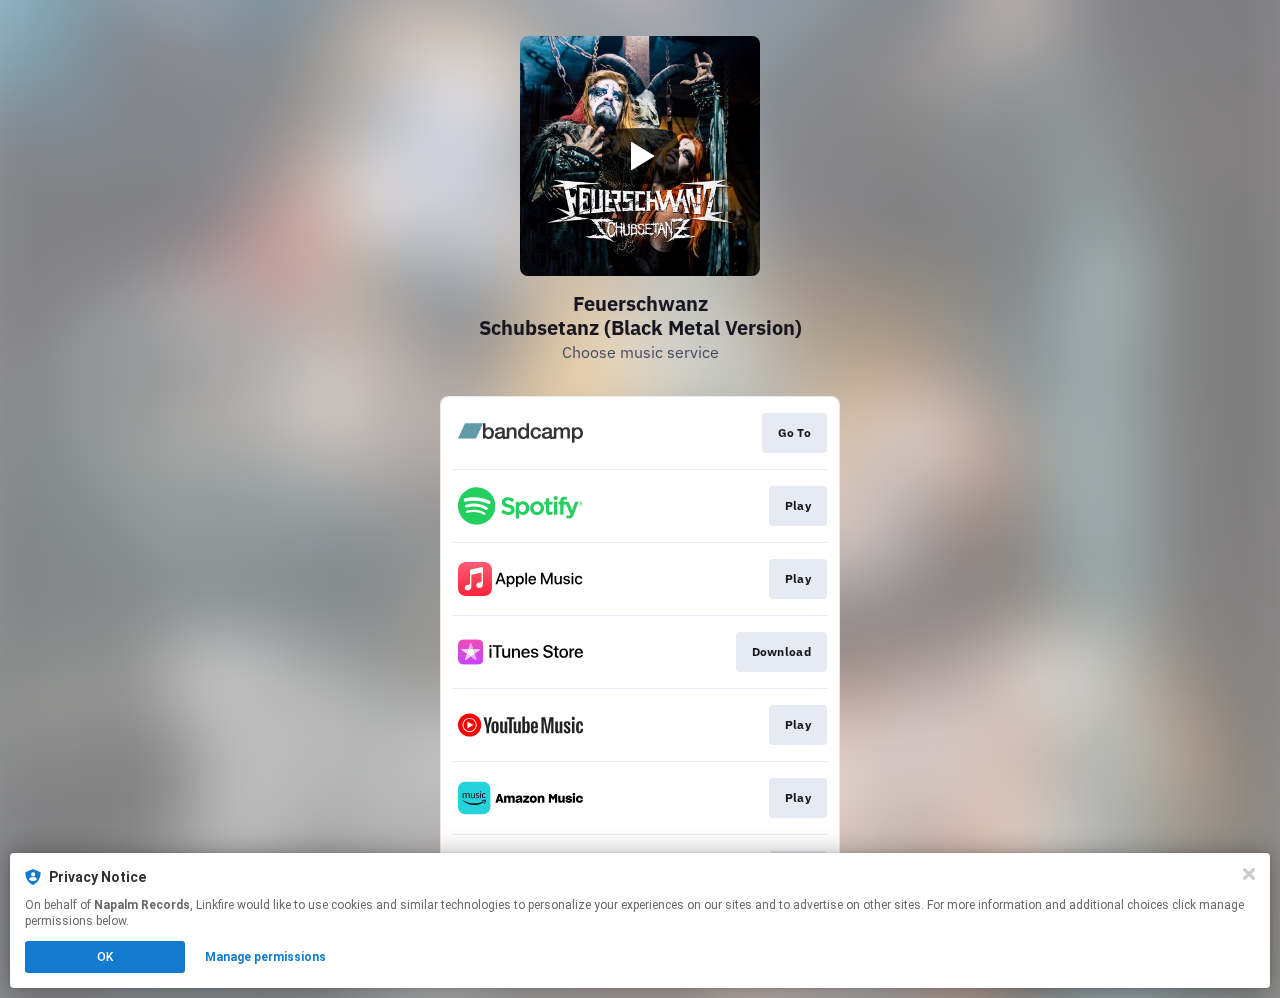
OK (105, 957)
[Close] (1249, 874)
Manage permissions (265, 957)
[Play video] (640, 156)
